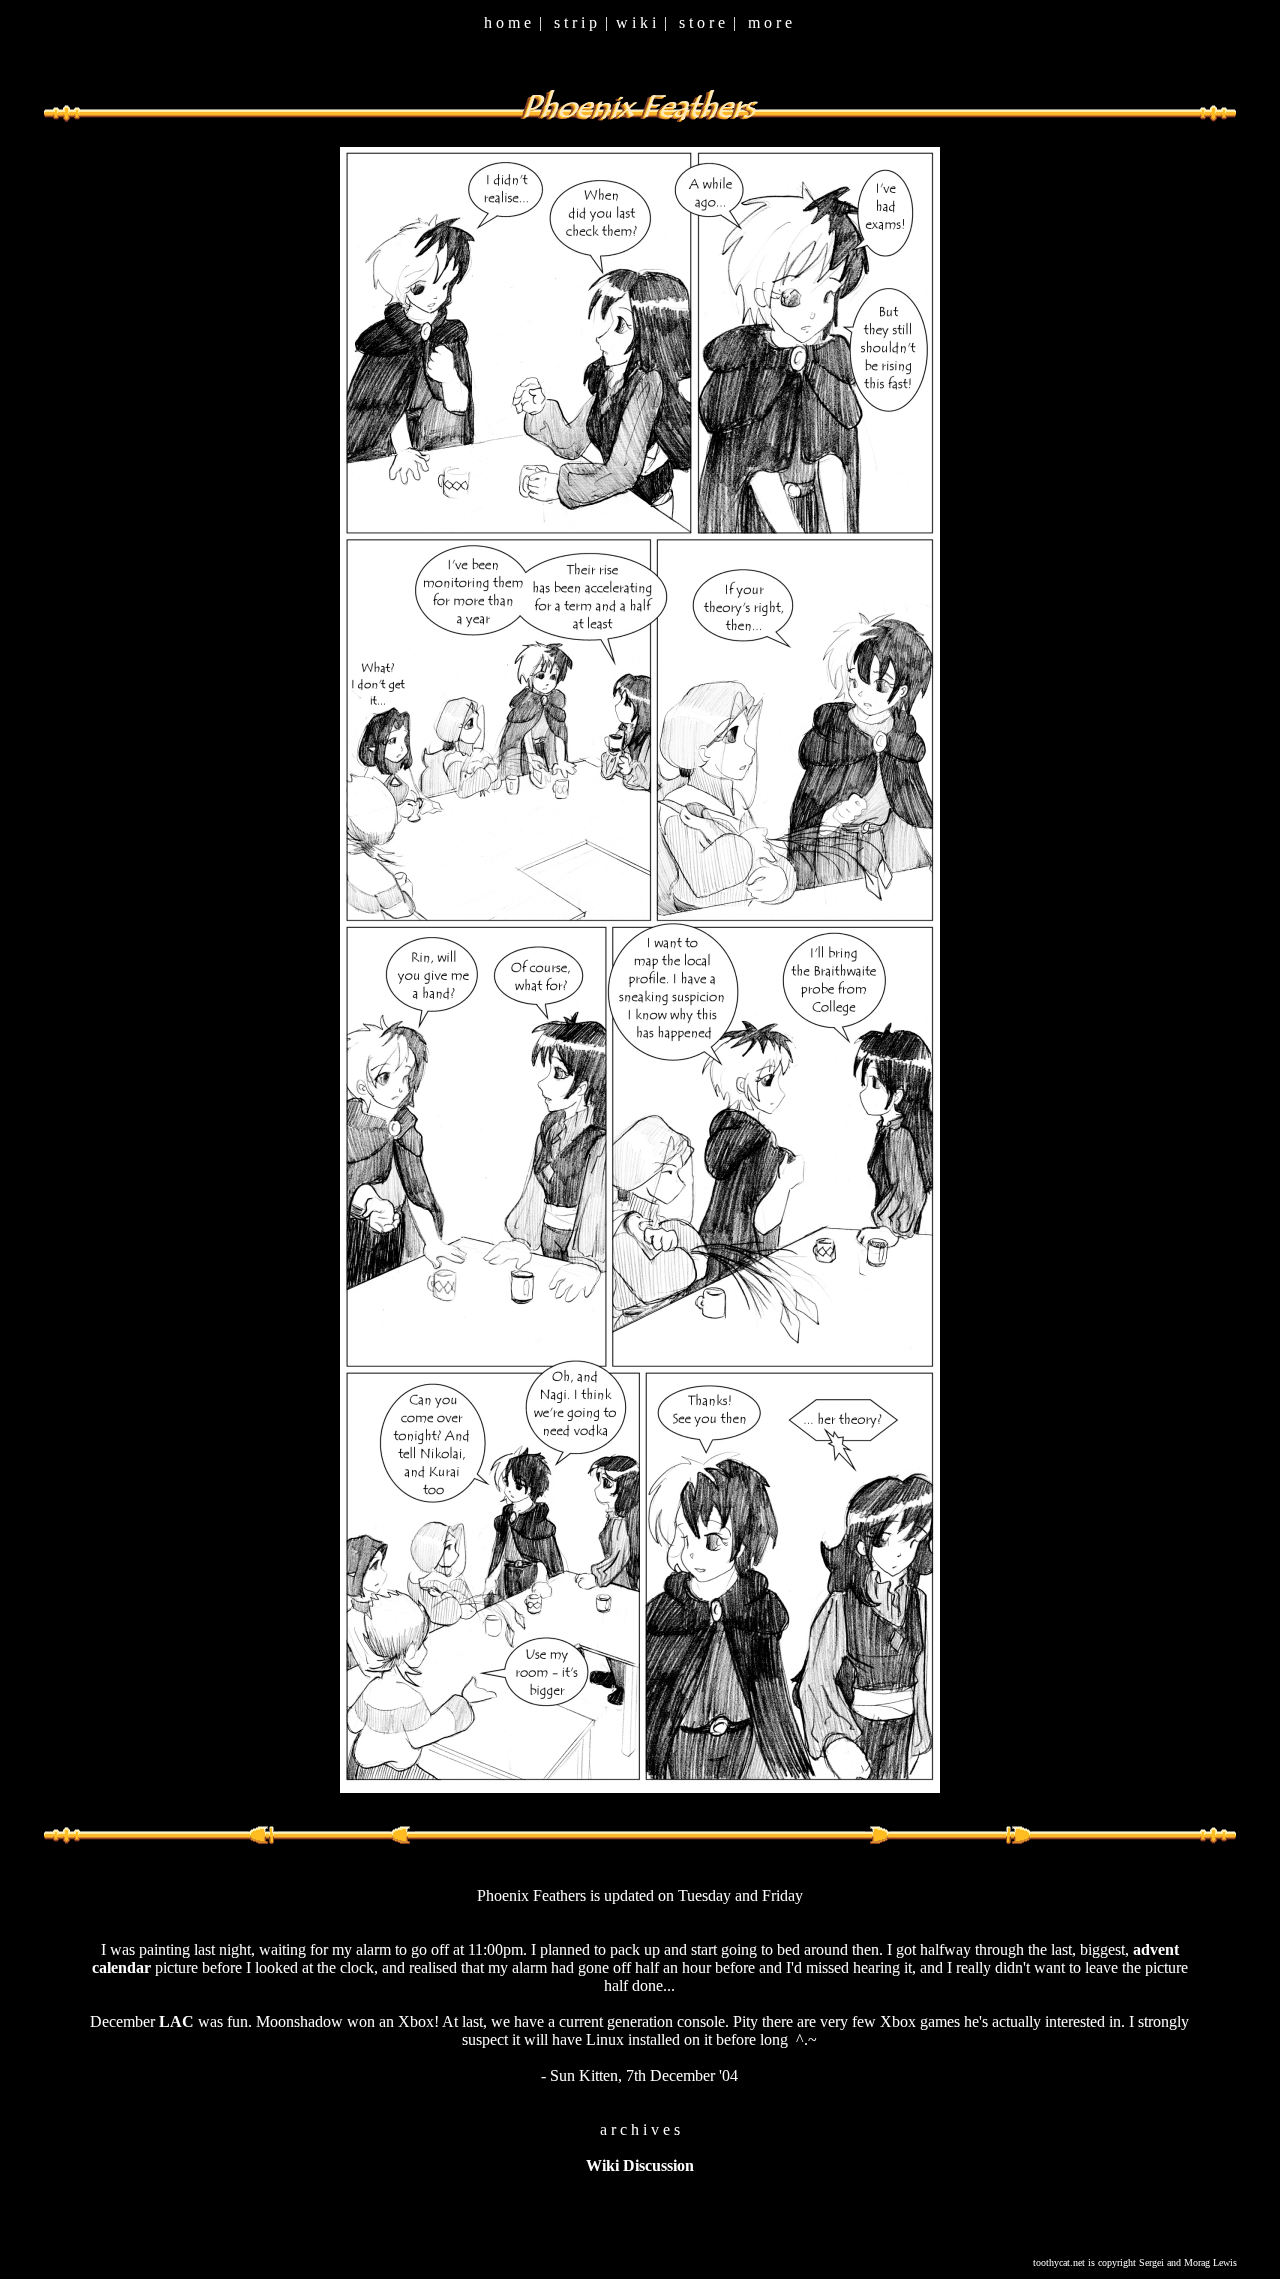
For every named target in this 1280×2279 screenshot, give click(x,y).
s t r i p (575, 22)
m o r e (770, 22)
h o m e (507, 22)
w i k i (636, 22)
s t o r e (702, 22)
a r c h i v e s (640, 2129)
